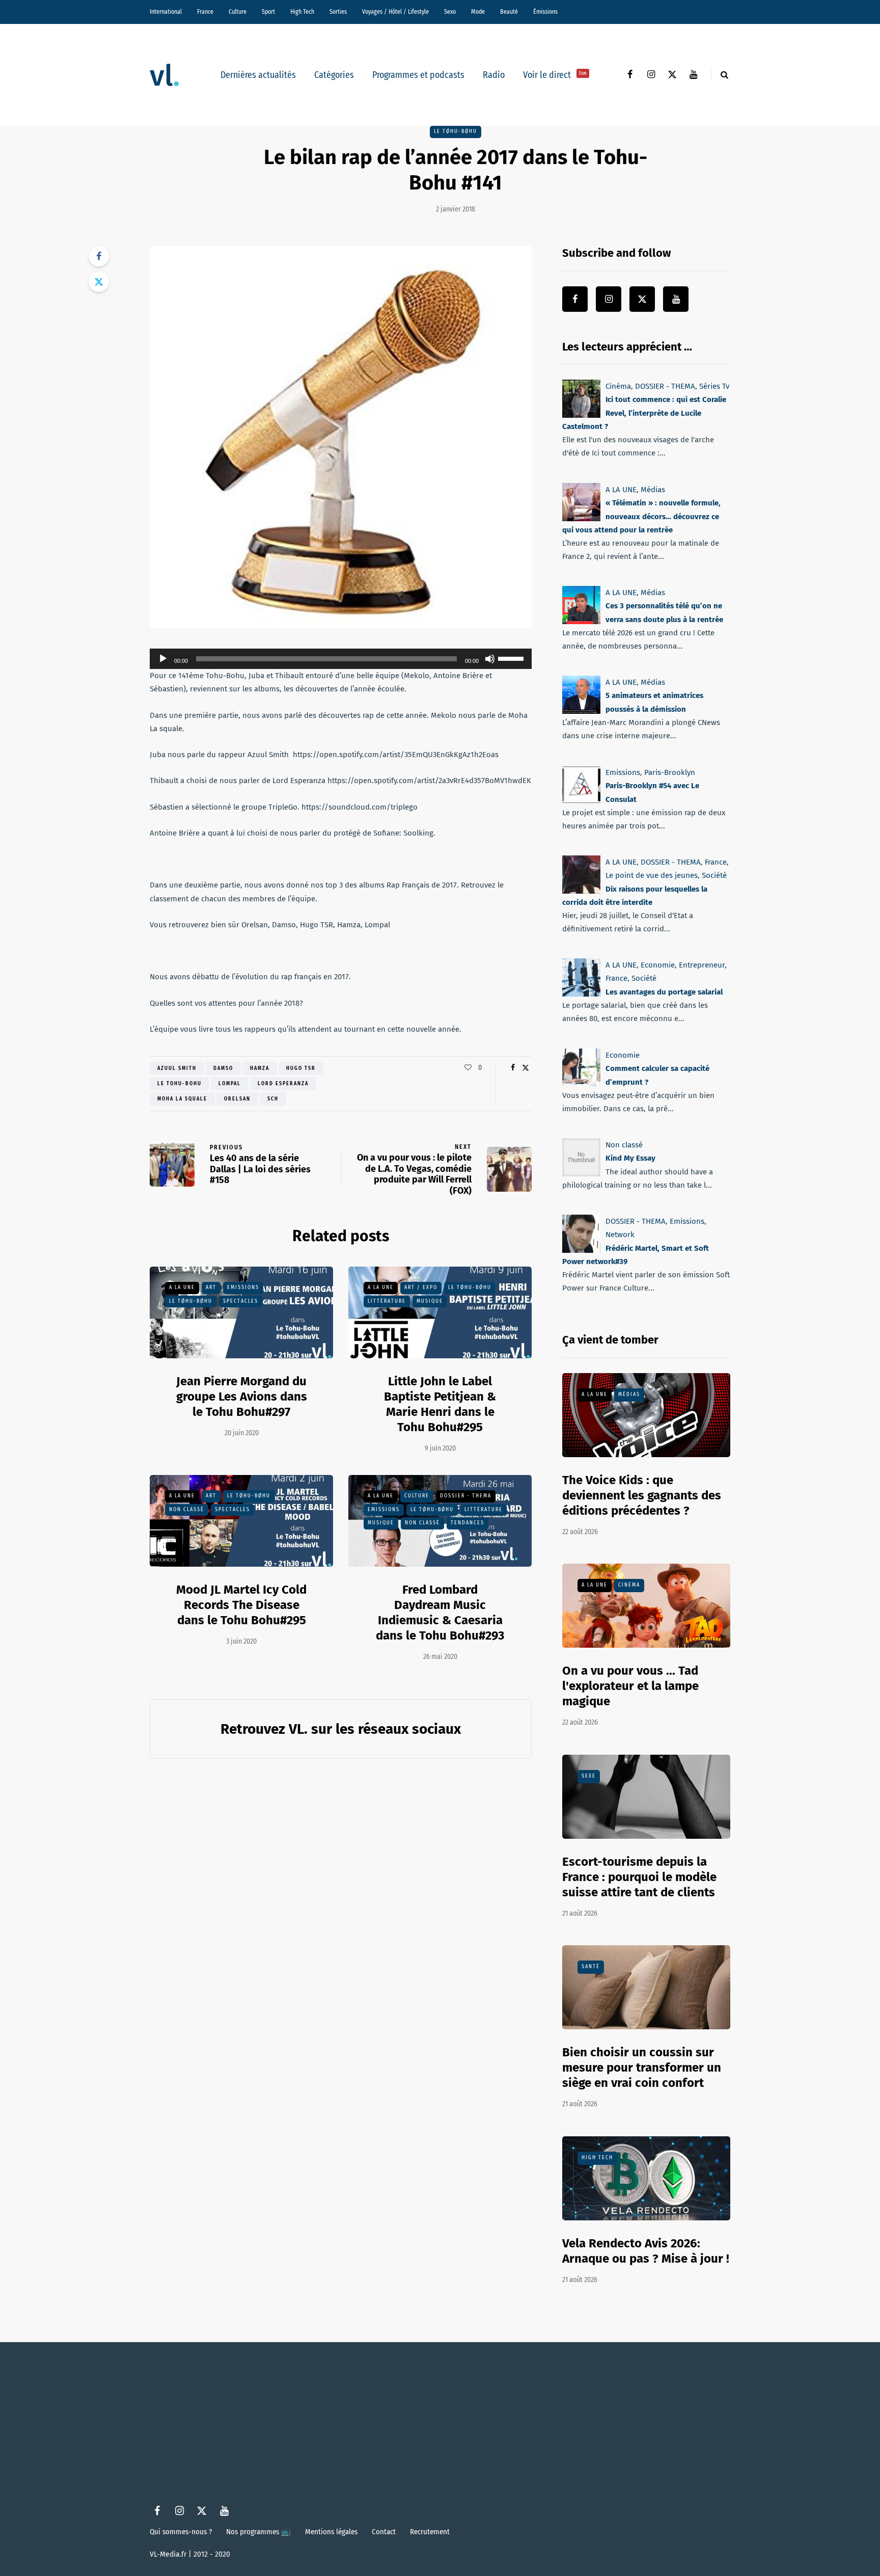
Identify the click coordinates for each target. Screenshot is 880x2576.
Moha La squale (182, 1099)
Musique (430, 1301)
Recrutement (430, 2532)
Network (620, 1235)
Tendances (468, 1523)
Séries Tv (714, 386)
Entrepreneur (702, 965)
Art (211, 1287)
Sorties (338, 12)
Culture (238, 12)
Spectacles (241, 1301)
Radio (494, 75)
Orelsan (237, 1099)
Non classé (187, 1510)
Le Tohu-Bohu (180, 1084)
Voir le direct (555, 75)
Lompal (230, 1084)
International (166, 12)
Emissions (243, 1287)
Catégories (334, 75)
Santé (591, 1967)
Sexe (589, 1776)
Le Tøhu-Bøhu (456, 131)
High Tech (302, 12)
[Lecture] (163, 659)
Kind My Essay (630, 1158)
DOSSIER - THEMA (466, 1496)
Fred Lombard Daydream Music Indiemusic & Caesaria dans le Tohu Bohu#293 (440, 1613)
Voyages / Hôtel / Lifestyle (395, 12)
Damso (223, 1068)
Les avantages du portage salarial (664, 992)
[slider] (512, 658)
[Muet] (490, 659)
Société (714, 875)
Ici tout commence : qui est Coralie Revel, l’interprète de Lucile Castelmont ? (644, 413)
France (205, 12)
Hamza (260, 1068)
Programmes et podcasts (418, 75)
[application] (341, 659)
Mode (478, 12)
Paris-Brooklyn (670, 772)
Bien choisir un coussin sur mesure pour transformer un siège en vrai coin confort (642, 2068)
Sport (268, 12)
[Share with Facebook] (99, 256)
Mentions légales (331, 2532)
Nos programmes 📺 (258, 2532)
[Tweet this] (99, 282)
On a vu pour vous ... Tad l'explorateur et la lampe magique (630, 1686)
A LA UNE (182, 1287)
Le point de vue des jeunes (652, 875)
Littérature (387, 1301)
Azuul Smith (177, 1068)
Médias (653, 490)
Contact (384, 2532)
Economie (658, 965)
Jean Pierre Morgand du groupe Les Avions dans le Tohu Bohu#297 (242, 1397)
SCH (273, 1099)
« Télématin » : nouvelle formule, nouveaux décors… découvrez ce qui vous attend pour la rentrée (641, 516)
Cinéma (618, 386)
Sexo (450, 12)
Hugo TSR (301, 1068)
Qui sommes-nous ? (181, 2532)
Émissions (545, 12)
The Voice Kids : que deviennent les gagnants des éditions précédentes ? (642, 1495)
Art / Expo (421, 1287)
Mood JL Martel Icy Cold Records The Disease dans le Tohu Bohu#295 (241, 1605)
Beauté (509, 12)
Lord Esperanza (283, 1084)
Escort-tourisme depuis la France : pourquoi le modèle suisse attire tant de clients (639, 1877)
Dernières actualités (258, 75)
